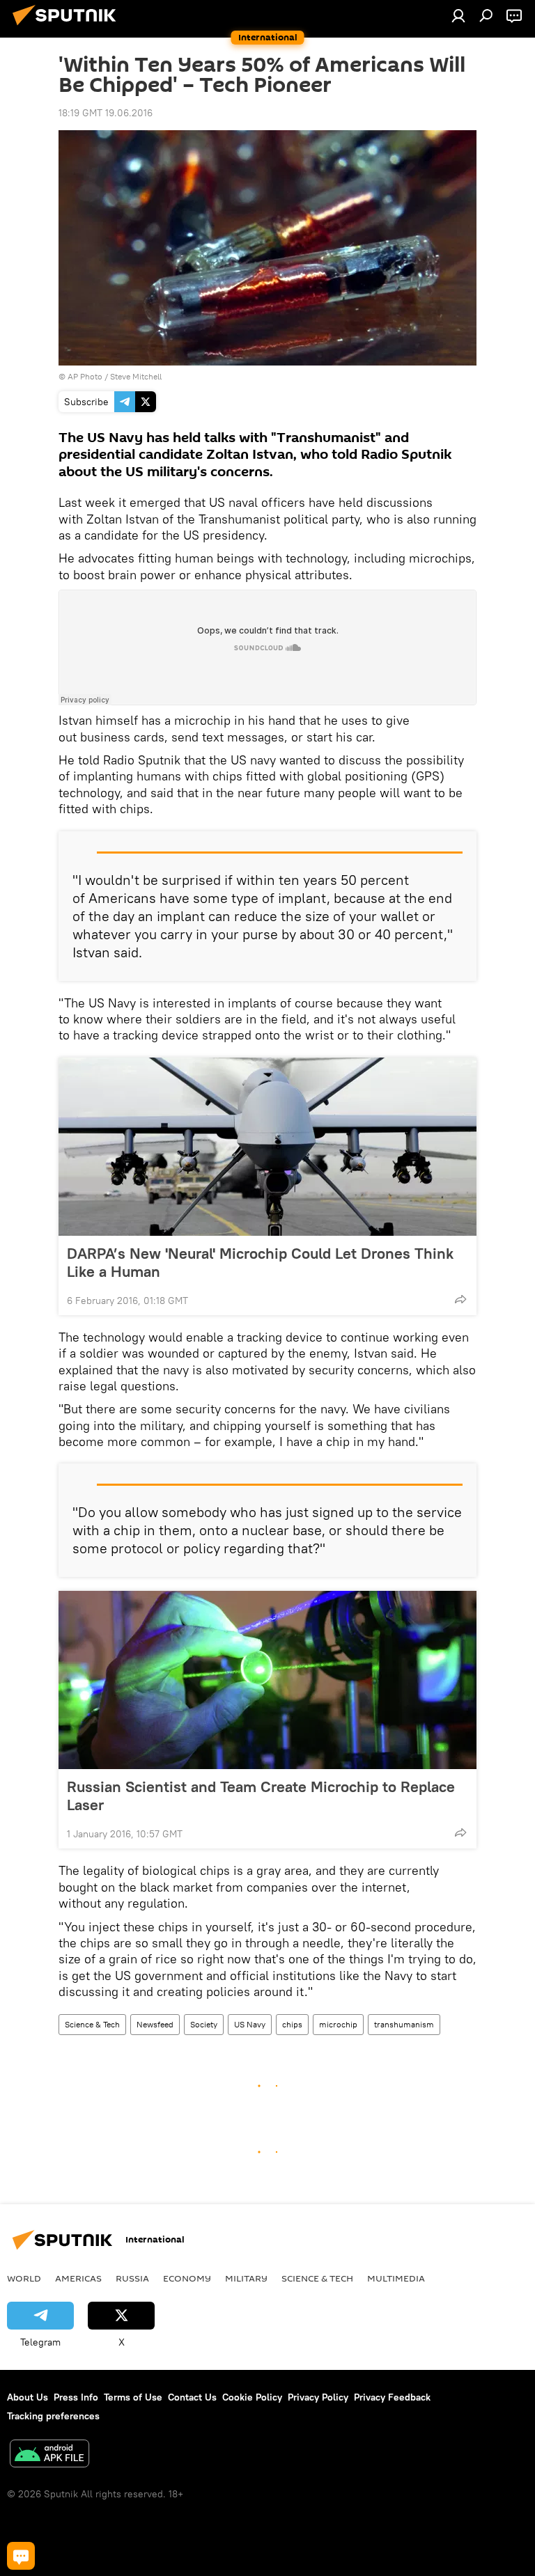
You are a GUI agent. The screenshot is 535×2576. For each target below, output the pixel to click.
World (24, 2278)
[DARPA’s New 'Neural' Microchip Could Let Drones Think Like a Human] (267, 1147)
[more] (460, 1299)
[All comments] (21, 2556)
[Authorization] (458, 15)
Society (204, 2024)
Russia (132, 2278)
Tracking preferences (53, 2416)
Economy (187, 2278)
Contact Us (192, 2397)
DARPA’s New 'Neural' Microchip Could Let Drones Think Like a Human (260, 1262)
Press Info (76, 2397)
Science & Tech (92, 2024)
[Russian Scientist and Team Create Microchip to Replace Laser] (267, 1680)
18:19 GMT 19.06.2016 (106, 113)
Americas (78, 2278)
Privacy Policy (318, 2397)
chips (292, 2024)
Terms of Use (133, 2397)
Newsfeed (155, 2024)
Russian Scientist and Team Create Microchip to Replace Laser (261, 1796)
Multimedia (396, 2278)
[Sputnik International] (68, 27)
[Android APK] (49, 2455)
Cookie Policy (252, 2397)
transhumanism (404, 2024)
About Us (28, 2397)
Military (246, 2278)
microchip (338, 2024)
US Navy (250, 2024)
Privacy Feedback (392, 2397)
